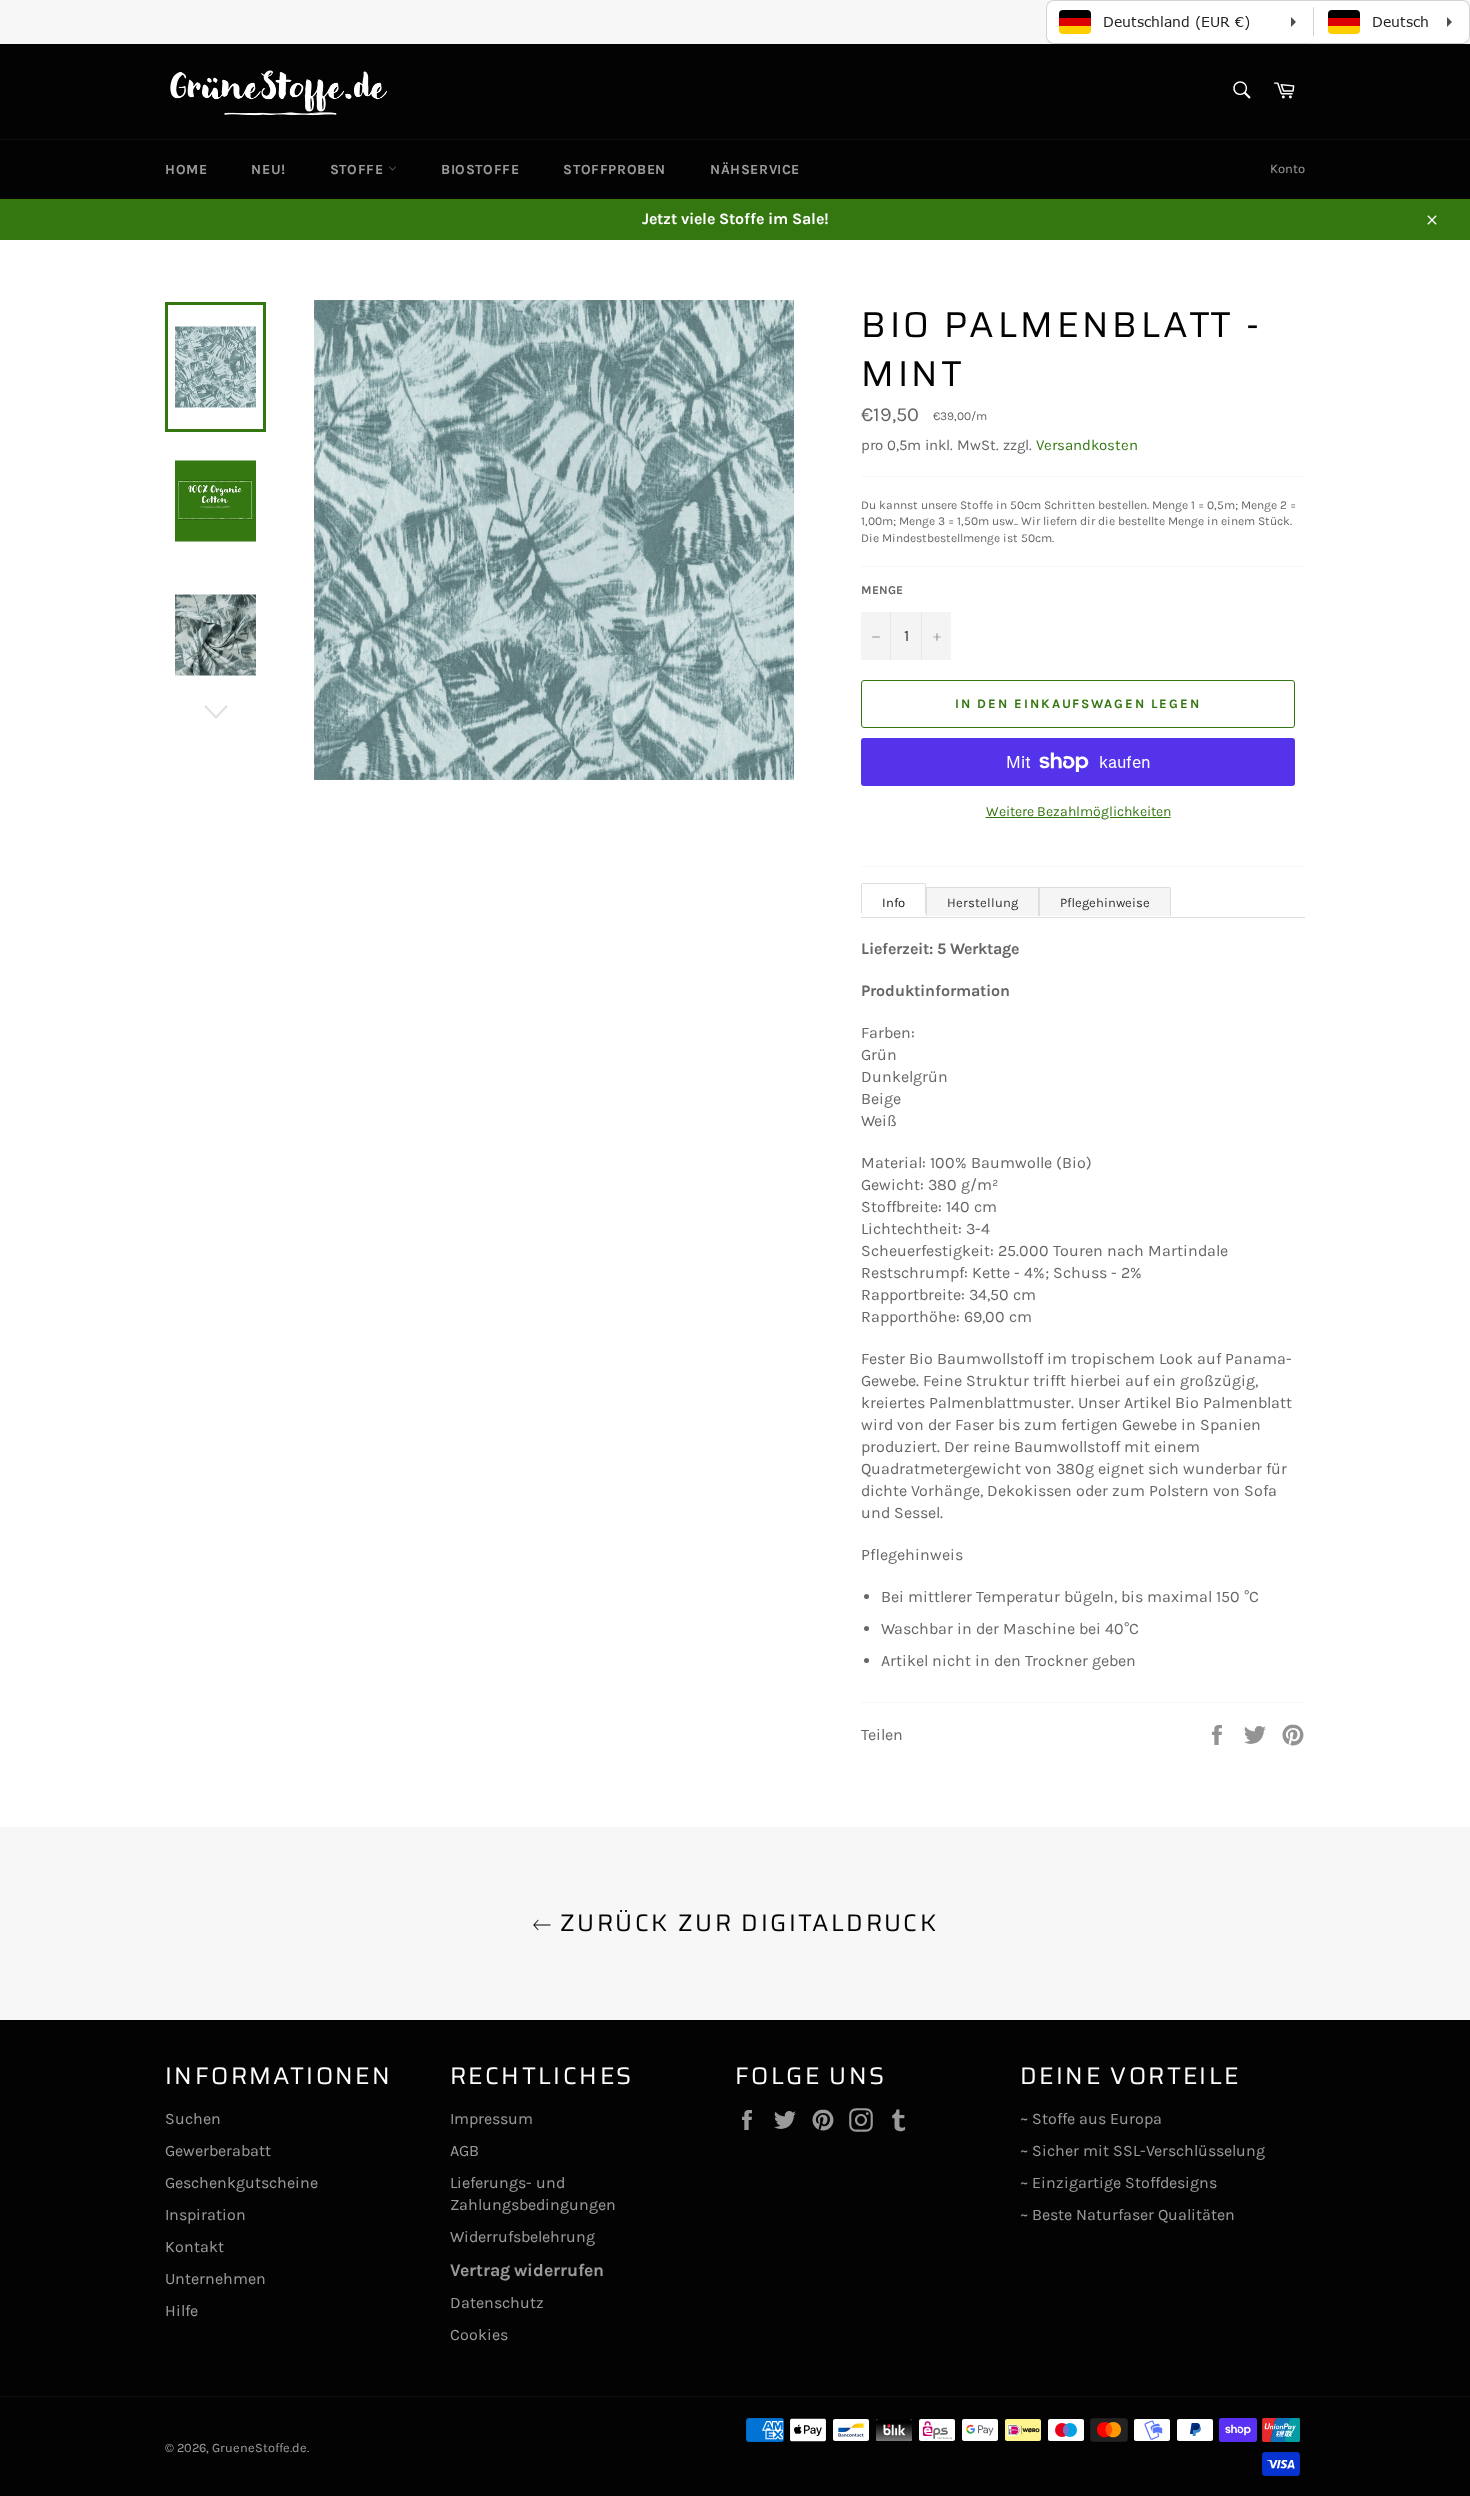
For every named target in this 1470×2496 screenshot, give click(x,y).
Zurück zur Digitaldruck (745, 1923)
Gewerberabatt (218, 2150)
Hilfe (181, 2310)
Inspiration (205, 2214)
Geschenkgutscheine (241, 2182)
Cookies (479, 2334)
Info (893, 902)
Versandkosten (1087, 445)
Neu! (268, 169)
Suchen (193, 2118)
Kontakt (194, 2246)
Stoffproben (614, 169)
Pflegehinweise (1105, 902)
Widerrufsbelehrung (522, 2236)
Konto (1287, 168)
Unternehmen (215, 2278)
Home (186, 169)
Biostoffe (480, 169)
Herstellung (982, 902)
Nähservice (755, 169)
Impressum (491, 2118)
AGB (464, 2150)
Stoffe (359, 169)
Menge (882, 590)
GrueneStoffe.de (259, 2447)
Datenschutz (497, 2302)
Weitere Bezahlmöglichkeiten (1078, 811)
